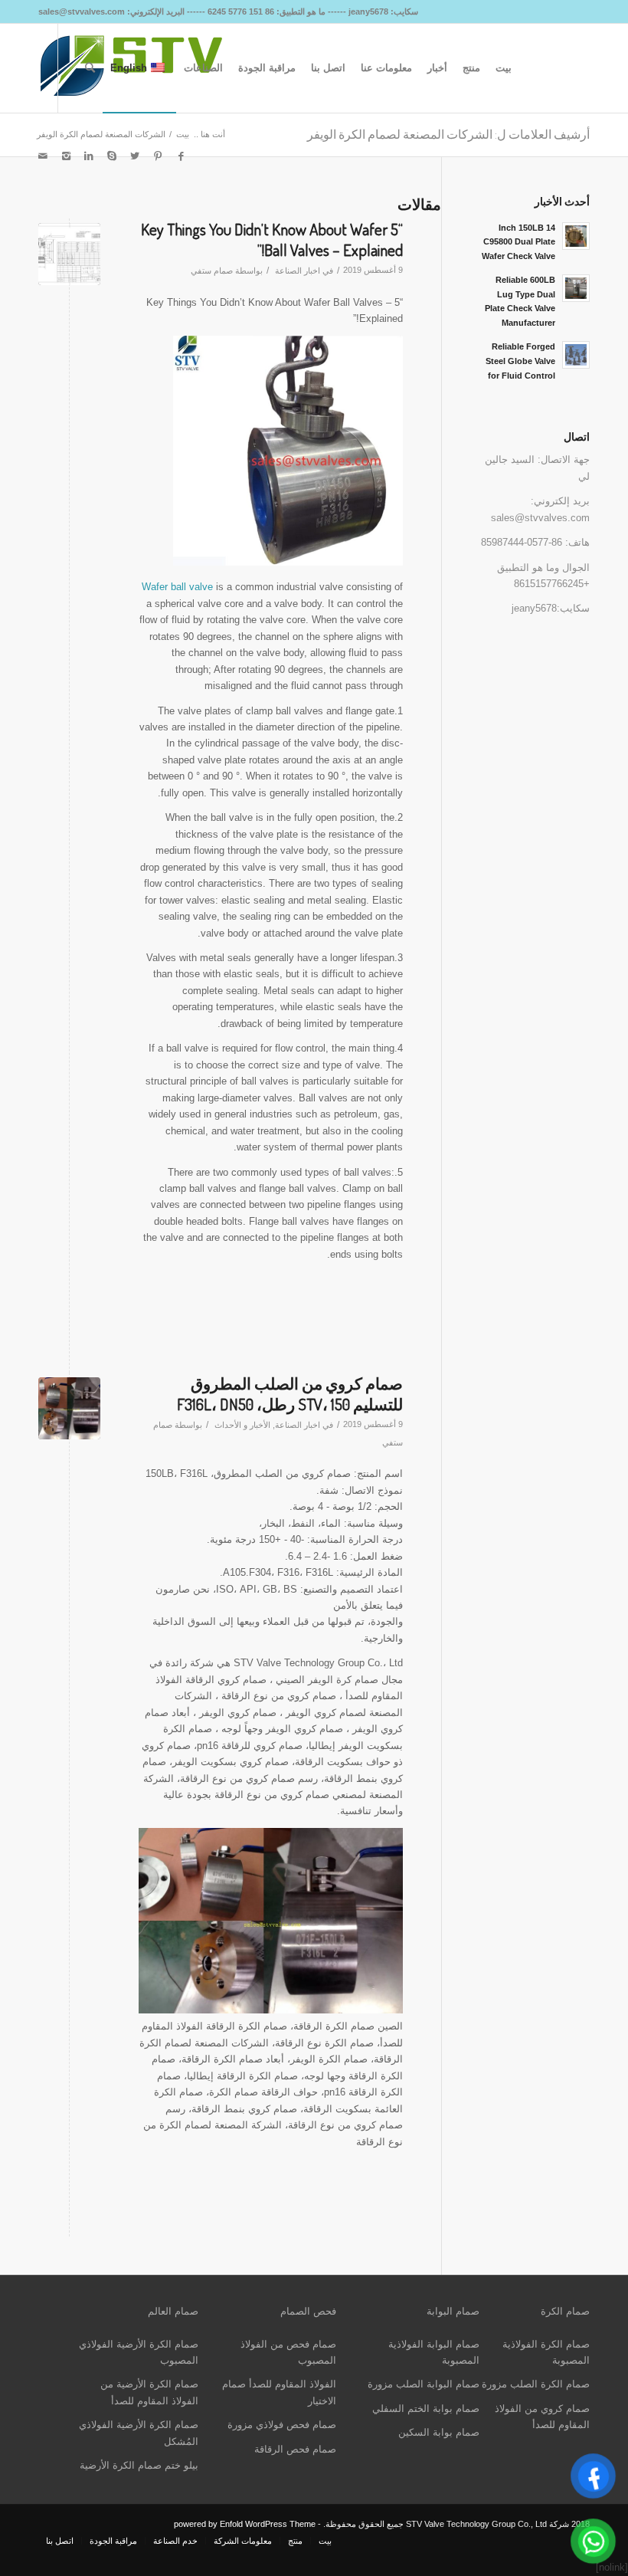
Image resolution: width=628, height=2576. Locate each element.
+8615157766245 (552, 584)
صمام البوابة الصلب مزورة (424, 2384)
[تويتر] (135, 156)
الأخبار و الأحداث (242, 1425)
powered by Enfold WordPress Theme (245, 2524)
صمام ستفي (212, 271)
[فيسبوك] (181, 156)
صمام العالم (173, 2311)
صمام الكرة (565, 2311)
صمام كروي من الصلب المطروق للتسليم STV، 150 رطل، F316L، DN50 (290, 1393)
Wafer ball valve (177, 587)
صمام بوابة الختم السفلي (426, 2409)
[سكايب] (112, 156)
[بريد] (43, 156)
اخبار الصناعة (298, 271)
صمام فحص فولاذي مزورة (282, 2425)
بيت (183, 134)
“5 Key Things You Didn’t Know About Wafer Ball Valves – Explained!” (272, 239)
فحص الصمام (308, 2311)
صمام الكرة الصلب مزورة (536, 2384)
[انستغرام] (66, 156)
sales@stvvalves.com (540, 518)
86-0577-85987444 (522, 542)
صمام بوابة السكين (439, 2432)
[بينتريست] (158, 156)
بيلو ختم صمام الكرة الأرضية (139, 2465)
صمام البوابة (453, 2311)
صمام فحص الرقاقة (295, 2449)
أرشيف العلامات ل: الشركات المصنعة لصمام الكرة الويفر (448, 134)
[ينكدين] (89, 156)
